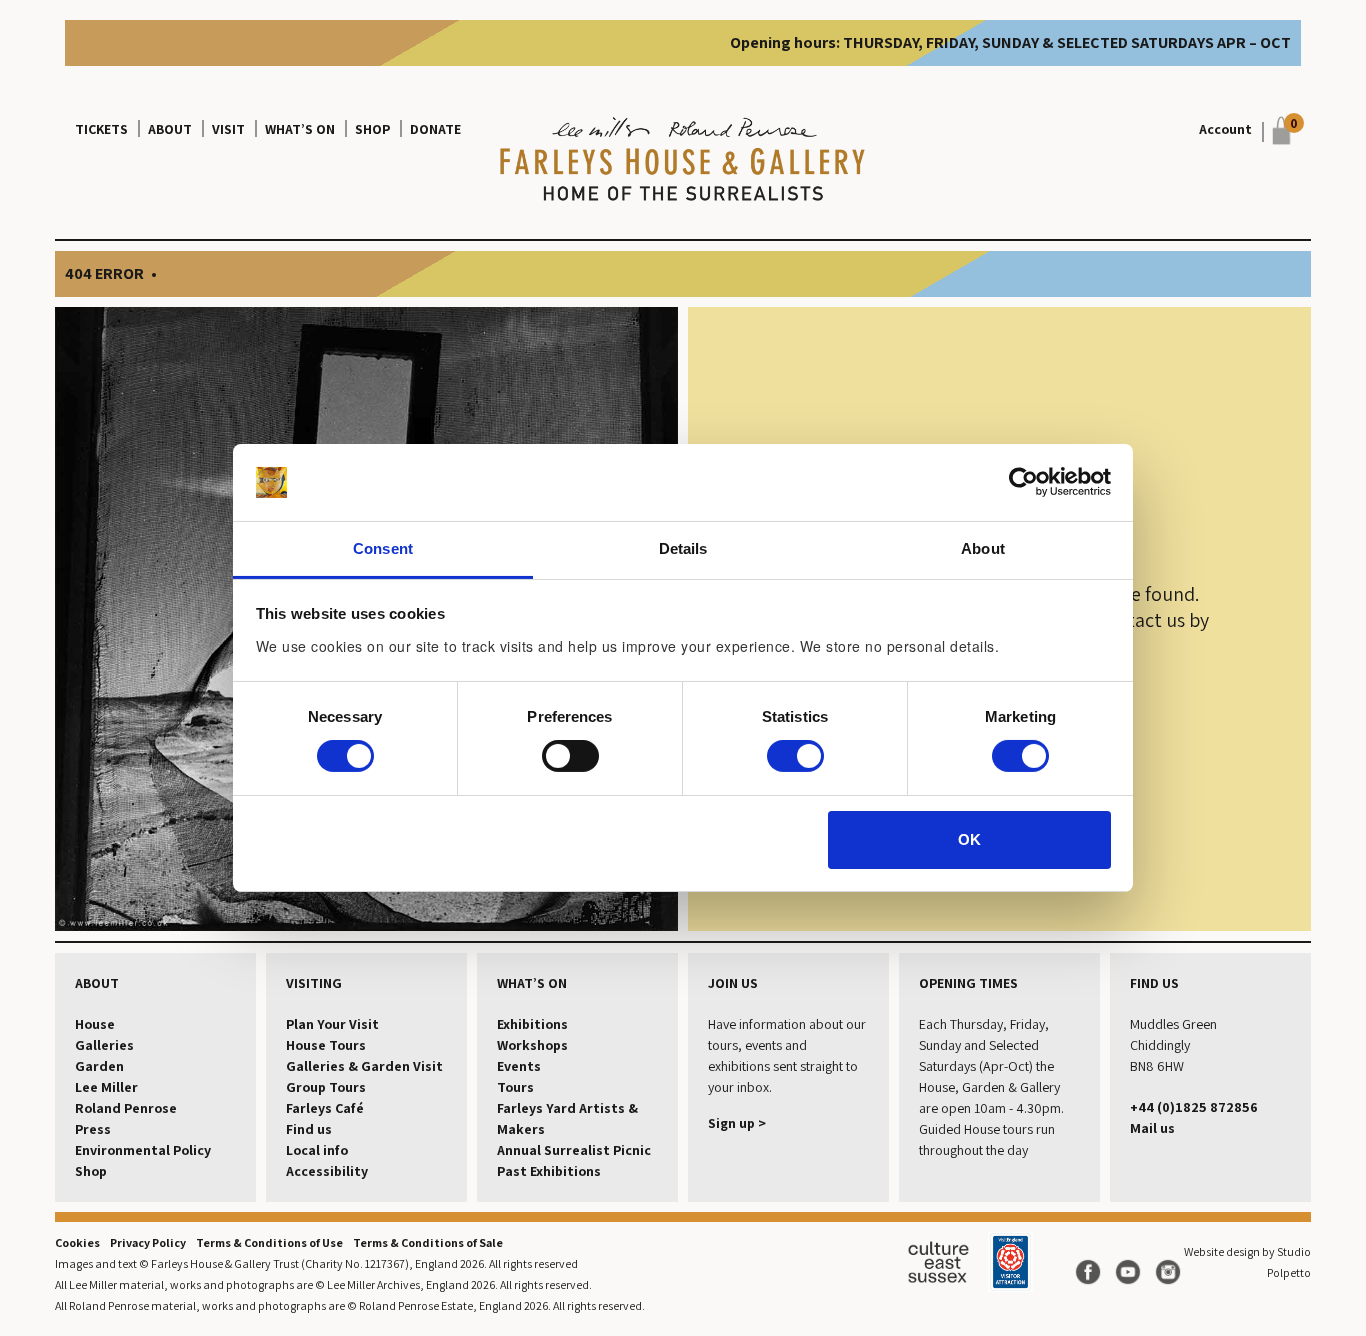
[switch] (570, 756)
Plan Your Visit (332, 1024)
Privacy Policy (148, 1242)
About (170, 129)
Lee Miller (106, 1087)
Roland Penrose (126, 1108)
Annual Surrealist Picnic (574, 1150)
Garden (99, 1066)
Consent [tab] (383, 548)
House (95, 1024)
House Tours (326, 1045)
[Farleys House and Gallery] (683, 161)
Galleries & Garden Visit (364, 1066)
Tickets (101, 129)
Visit (228, 129)
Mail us (1152, 1128)
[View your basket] (1276, 130)
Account (1225, 129)
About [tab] (983, 548)
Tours (515, 1087)
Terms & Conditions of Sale (428, 1242)
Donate (435, 129)
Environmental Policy (143, 1150)
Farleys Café (325, 1108)
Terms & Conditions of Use (269, 1242)
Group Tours (326, 1087)
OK (969, 839)
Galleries (104, 1045)
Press (93, 1129)
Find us (309, 1129)
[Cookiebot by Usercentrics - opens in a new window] (1023, 482)
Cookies (77, 1242)
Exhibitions (532, 1024)
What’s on (300, 129)
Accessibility (327, 1171)
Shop (372, 129)
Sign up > (737, 1123)
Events (519, 1066)
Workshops (532, 1045)
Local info (317, 1150)
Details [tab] (683, 548)
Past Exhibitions (549, 1171)
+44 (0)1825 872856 (1194, 1107)
